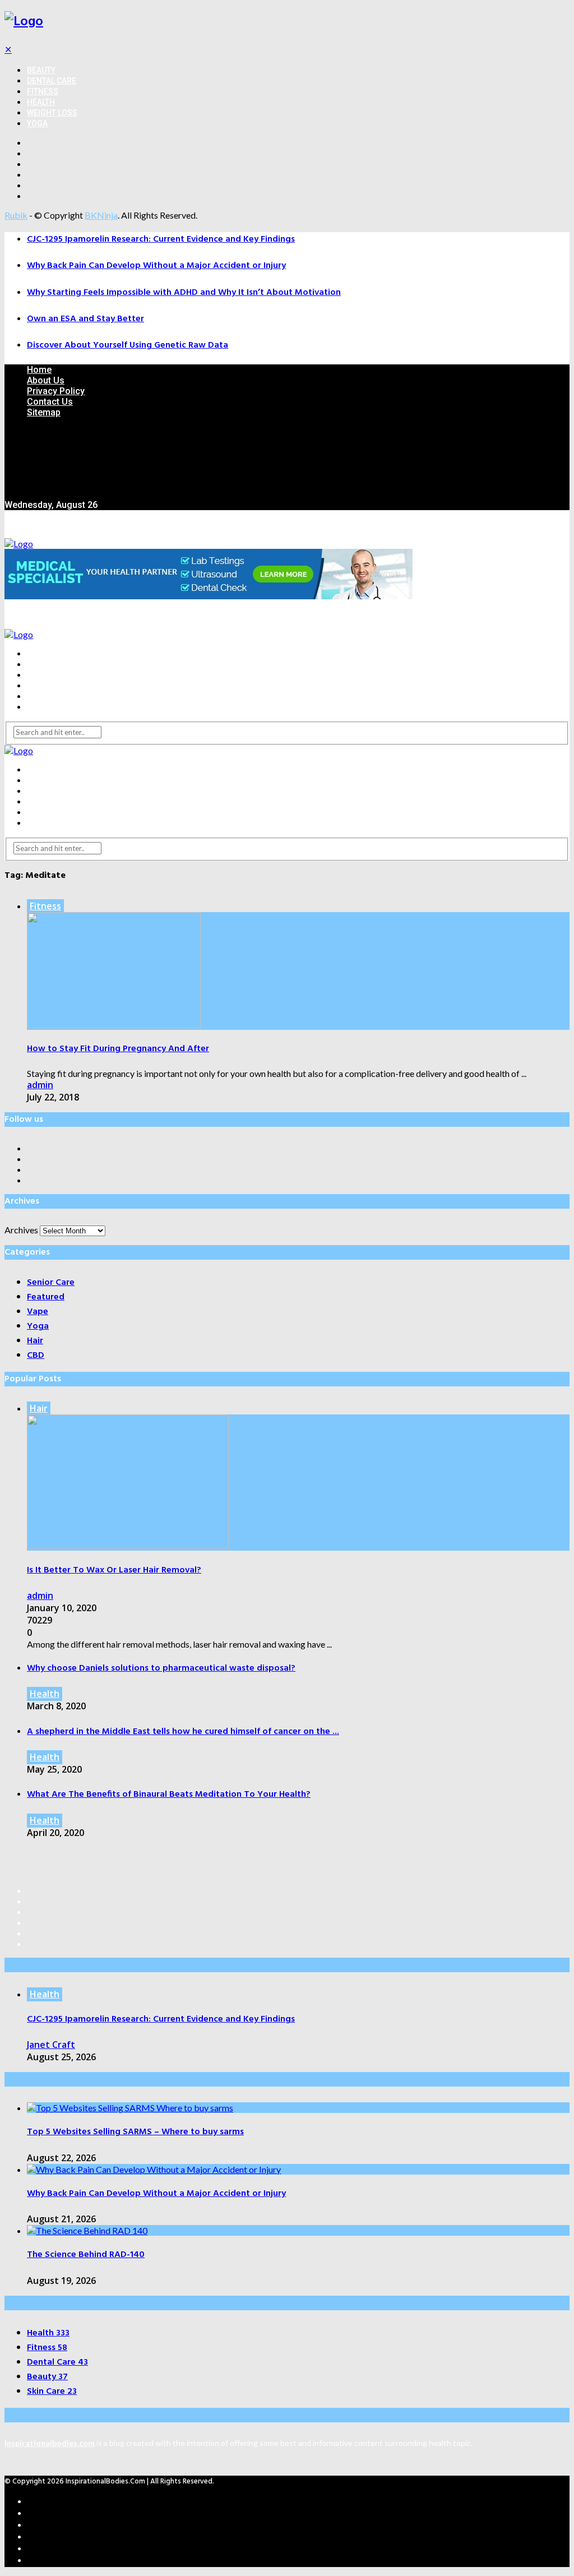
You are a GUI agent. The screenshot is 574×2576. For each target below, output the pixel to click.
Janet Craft (51, 2045)
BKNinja (101, 215)
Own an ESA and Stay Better (85, 319)
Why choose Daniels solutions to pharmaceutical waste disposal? (161, 1668)
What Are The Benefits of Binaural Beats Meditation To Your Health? (169, 1795)
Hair (39, 1408)
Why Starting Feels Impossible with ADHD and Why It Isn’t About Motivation (184, 293)
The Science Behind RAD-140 (86, 2255)
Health (41, 102)
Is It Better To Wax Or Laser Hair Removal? (114, 1570)
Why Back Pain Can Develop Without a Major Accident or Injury (156, 266)
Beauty (41, 70)
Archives (21, 1230)
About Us (46, 380)
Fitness (43, 91)
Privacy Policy (56, 391)
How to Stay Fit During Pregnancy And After (118, 1049)
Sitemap (44, 412)
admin (40, 1085)
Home (39, 370)
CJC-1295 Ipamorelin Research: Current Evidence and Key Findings (161, 239)
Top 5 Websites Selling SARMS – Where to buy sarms (135, 2132)
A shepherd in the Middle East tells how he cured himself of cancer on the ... (183, 1732)
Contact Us (50, 402)
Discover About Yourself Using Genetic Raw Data (128, 345)
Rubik (16, 215)
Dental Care (52, 81)
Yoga (37, 123)
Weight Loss (52, 113)
